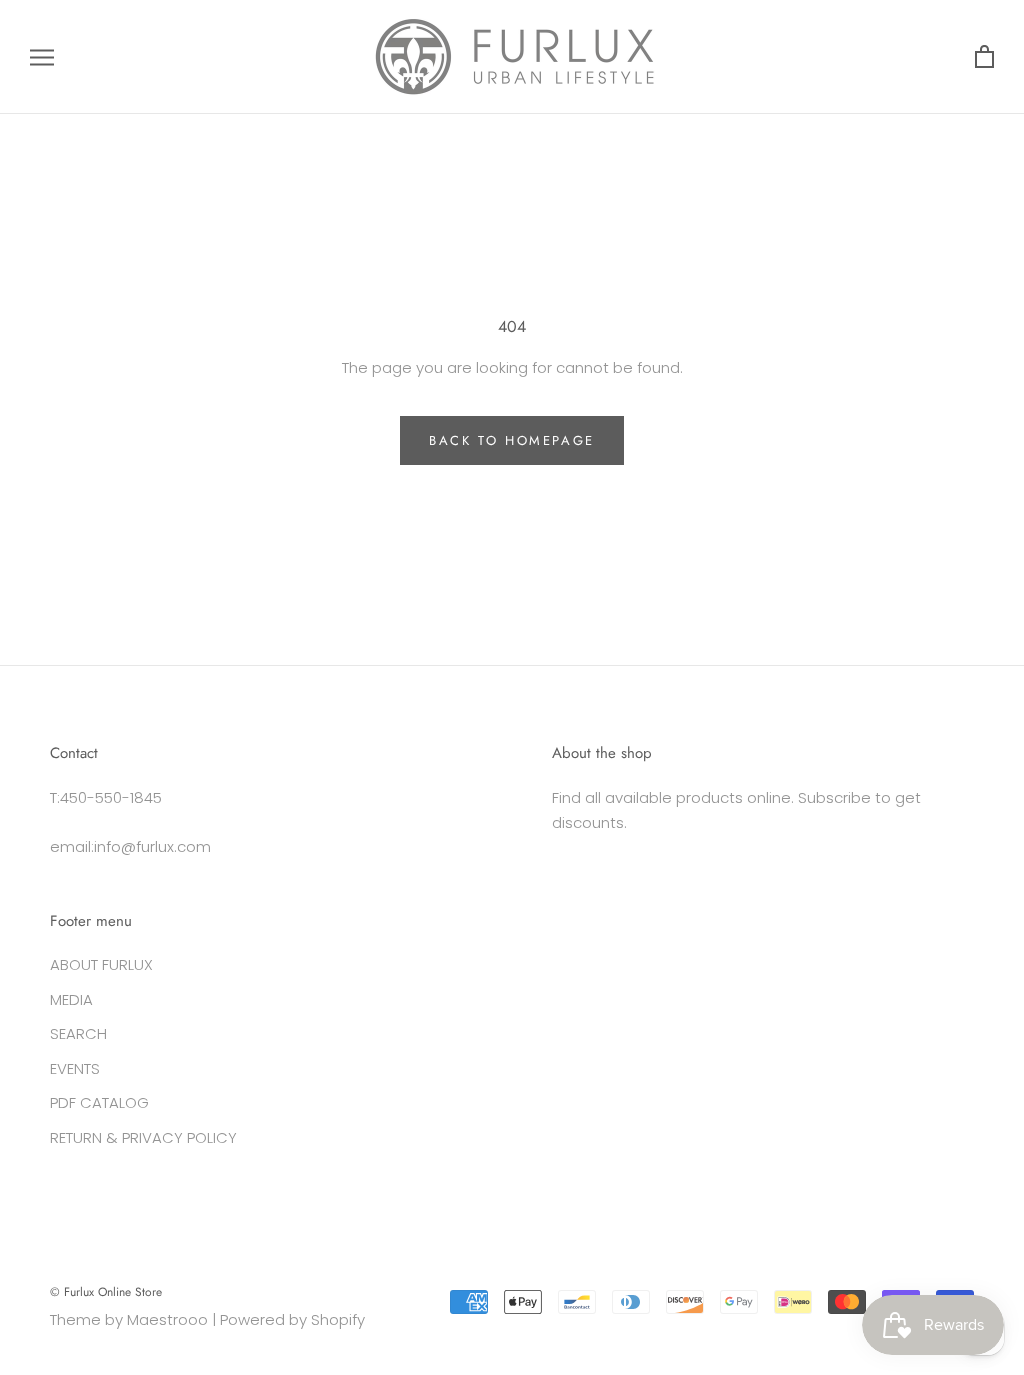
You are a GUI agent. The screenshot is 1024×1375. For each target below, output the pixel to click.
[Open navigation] (42, 56)
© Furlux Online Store (106, 1292)
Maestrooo (167, 1319)
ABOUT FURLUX (101, 964)
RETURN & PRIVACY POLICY (143, 1137)
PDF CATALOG (99, 1102)
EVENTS (75, 1068)
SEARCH (78, 1033)
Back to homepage (512, 440)
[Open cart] (984, 57)
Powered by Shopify (292, 1319)
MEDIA (71, 999)
